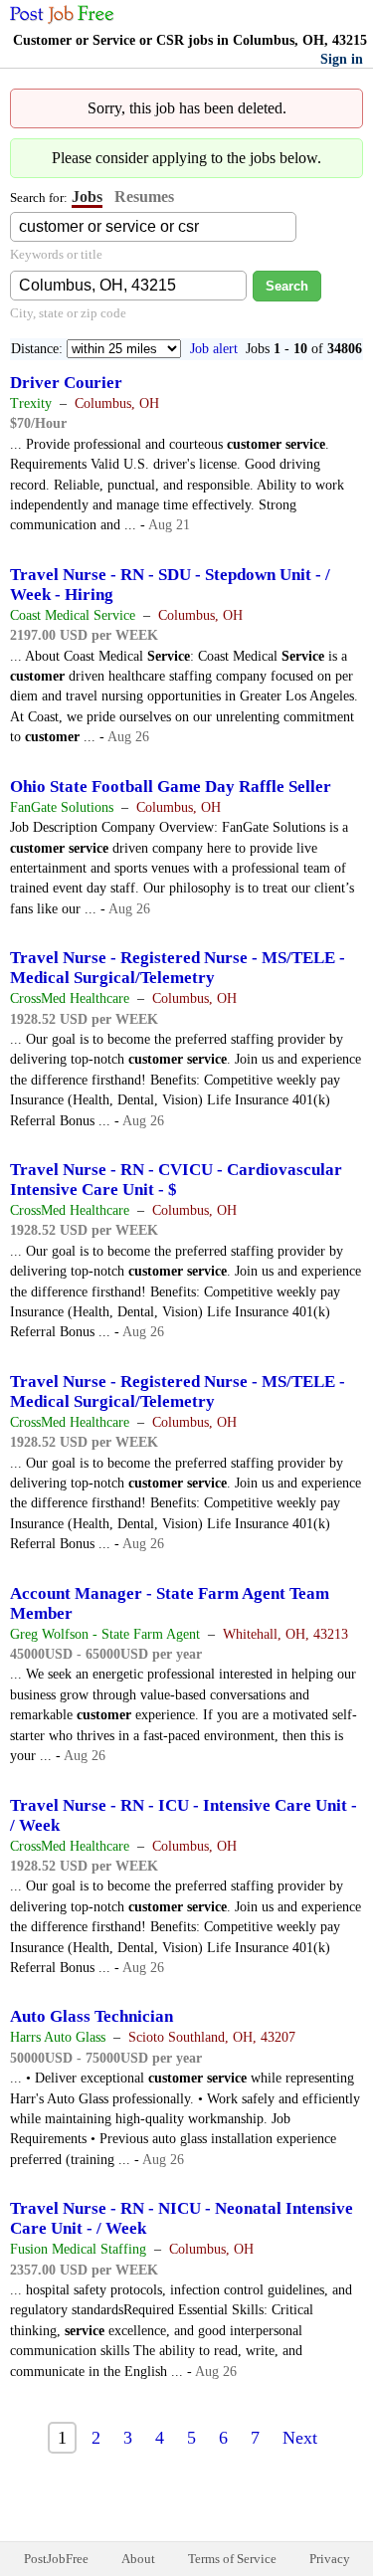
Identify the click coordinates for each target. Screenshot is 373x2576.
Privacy (330, 2559)
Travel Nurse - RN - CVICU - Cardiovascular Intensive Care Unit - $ (176, 1180)
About (138, 2559)
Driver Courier (66, 383)
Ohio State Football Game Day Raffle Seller (171, 787)
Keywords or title (56, 254)
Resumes (144, 197)
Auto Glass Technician (92, 2016)
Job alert (214, 349)
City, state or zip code (68, 313)
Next (300, 2438)
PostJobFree (56, 2559)
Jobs (87, 197)
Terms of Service (232, 2559)
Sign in (342, 59)
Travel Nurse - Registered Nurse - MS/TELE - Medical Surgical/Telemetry (178, 968)
